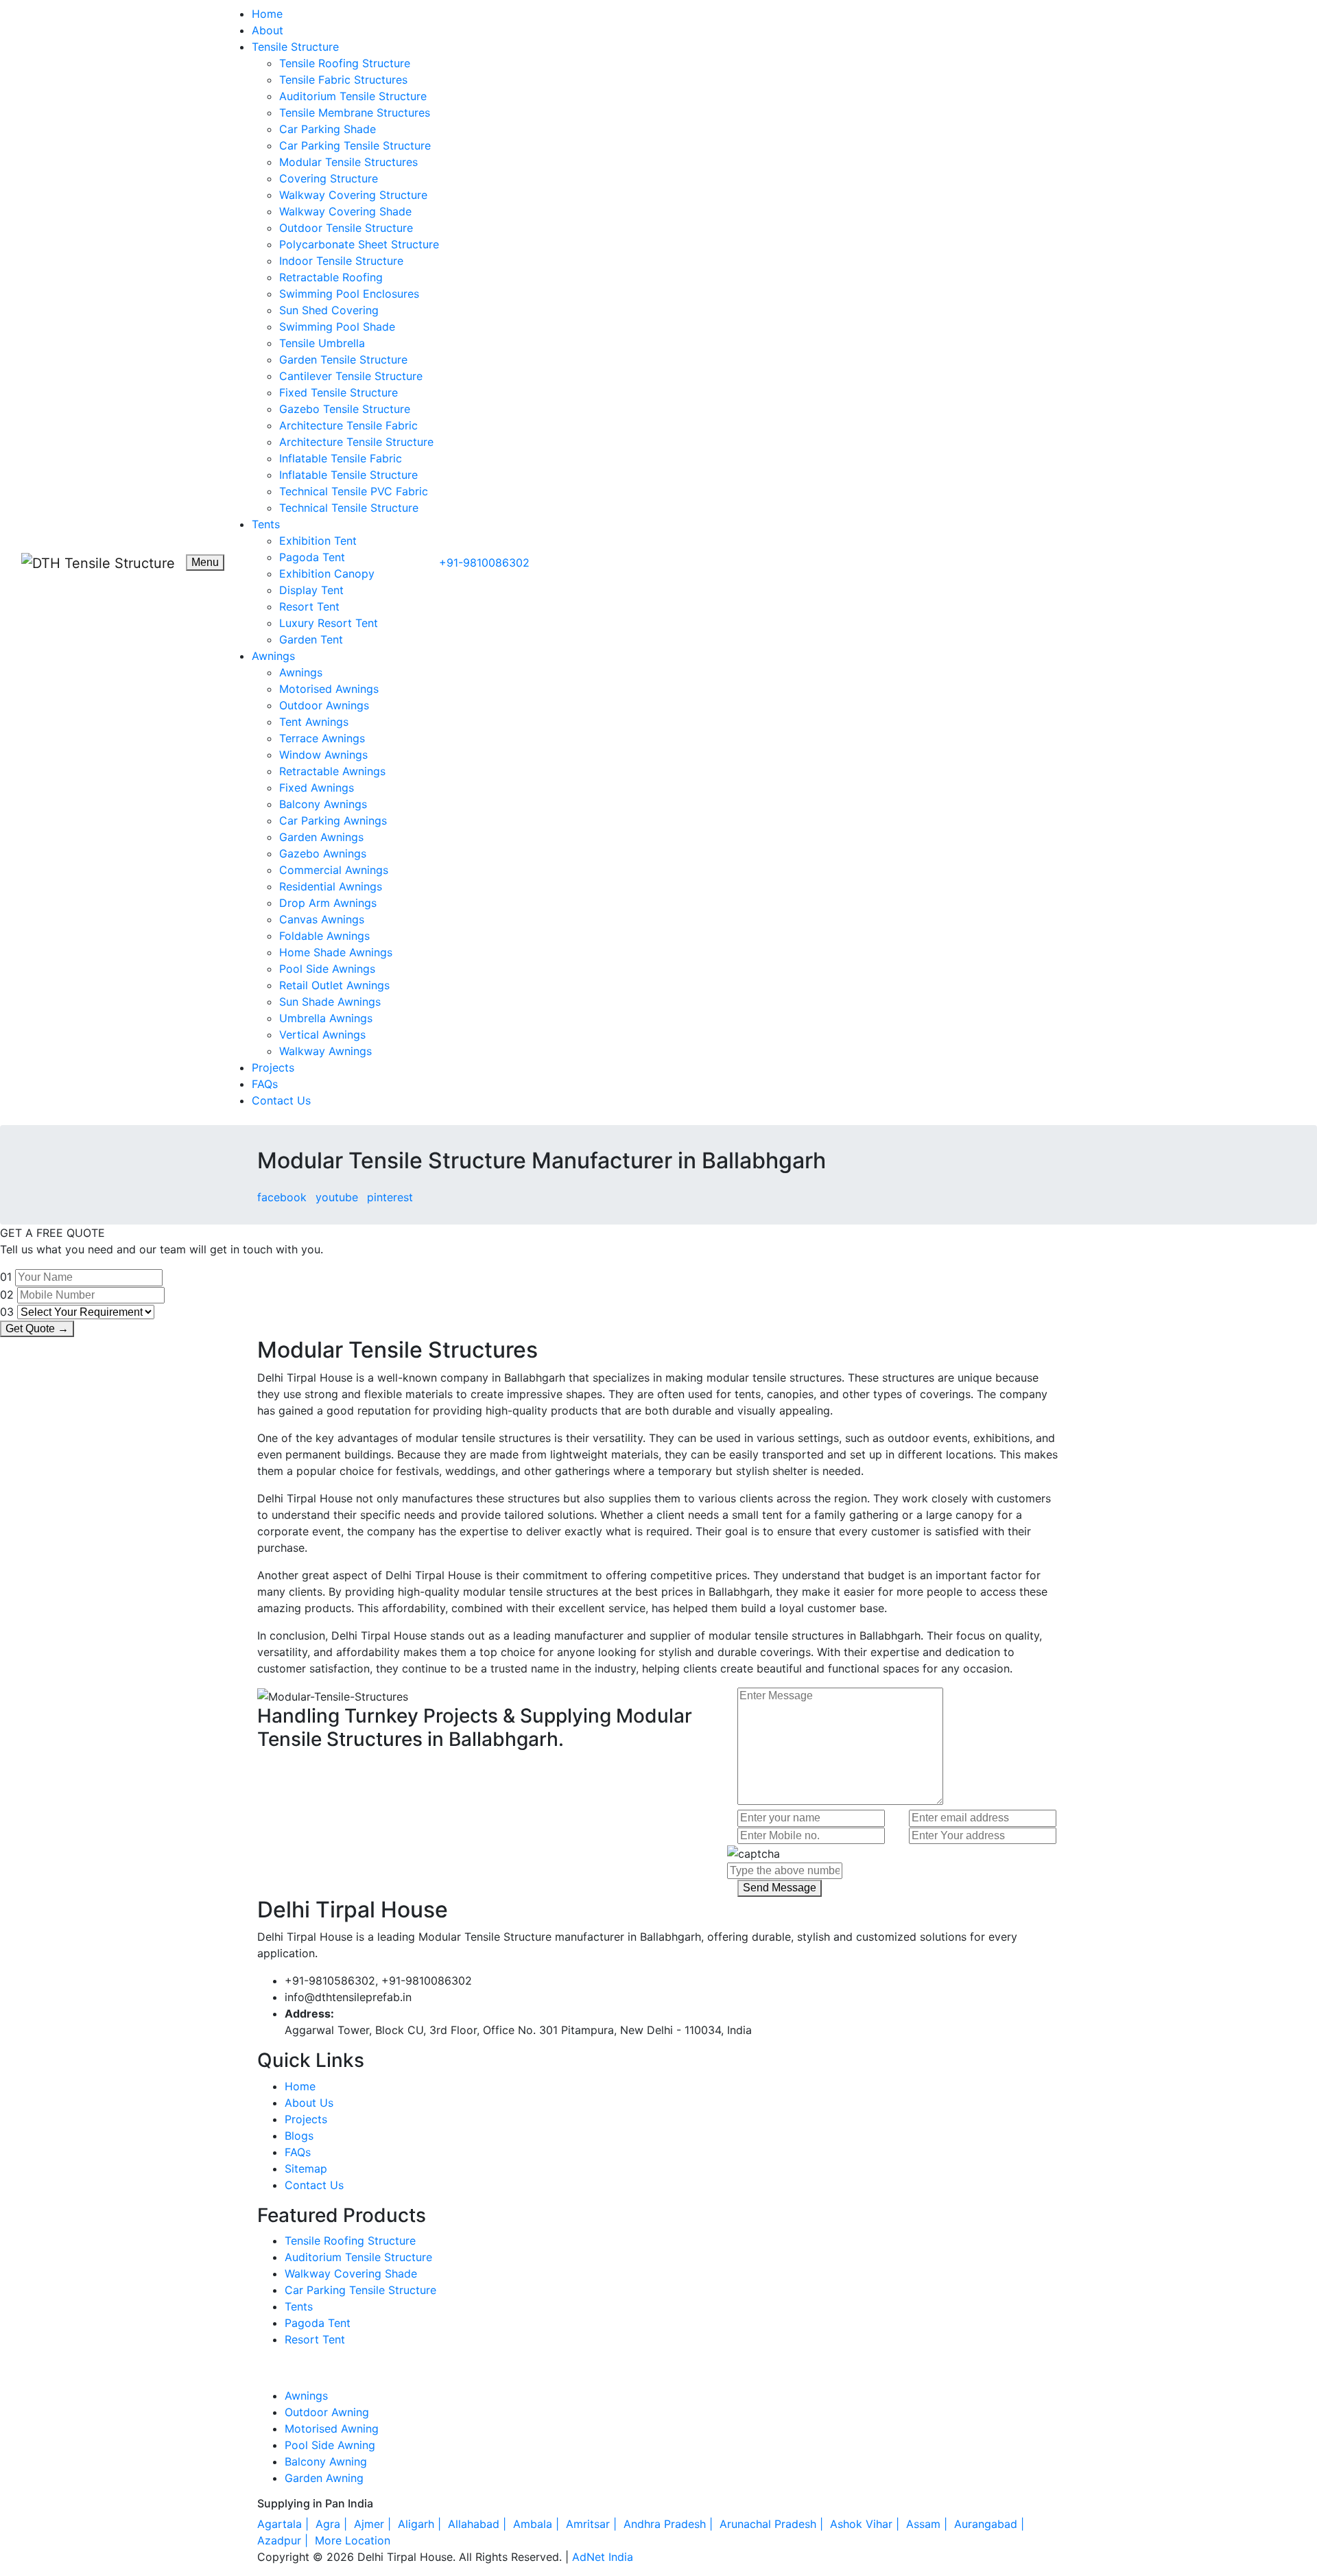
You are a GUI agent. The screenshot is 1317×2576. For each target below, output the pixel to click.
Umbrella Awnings (326, 1018)
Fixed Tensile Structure (339, 392)
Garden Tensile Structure (343, 359)
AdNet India (603, 2557)
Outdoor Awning (327, 2412)
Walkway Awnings (325, 1051)
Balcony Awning (326, 2461)
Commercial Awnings (334, 870)
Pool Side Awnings (327, 969)
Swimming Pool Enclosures (349, 294)
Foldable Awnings (324, 936)
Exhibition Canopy (327, 574)
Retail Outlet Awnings (334, 985)
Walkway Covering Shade (345, 211)
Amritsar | (593, 2524)
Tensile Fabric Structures (343, 80)
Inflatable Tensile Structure (348, 475)
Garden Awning (324, 2478)
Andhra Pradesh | (670, 2524)
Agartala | (285, 2524)
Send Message (780, 1888)
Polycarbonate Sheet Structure (359, 244)
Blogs (299, 2136)
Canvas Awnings (322, 919)
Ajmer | (374, 2524)
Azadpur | (284, 2540)
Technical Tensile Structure (349, 508)
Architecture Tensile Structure (356, 442)
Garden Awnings (321, 837)
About (268, 30)
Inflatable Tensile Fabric (341, 458)
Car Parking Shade (328, 129)
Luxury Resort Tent (329, 623)
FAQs (265, 1084)
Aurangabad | (991, 2524)
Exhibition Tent (318, 541)
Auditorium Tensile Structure (353, 96)
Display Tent (311, 590)
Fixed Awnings (317, 788)
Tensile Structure (295, 47)
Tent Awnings (314, 722)
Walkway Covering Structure (353, 195)
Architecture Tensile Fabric (348, 425)
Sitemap (306, 2169)
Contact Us (281, 1100)
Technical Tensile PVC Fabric (354, 491)
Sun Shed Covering (329, 310)
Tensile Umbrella (322, 343)
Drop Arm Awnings (328, 903)
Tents (266, 524)
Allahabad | (479, 2524)
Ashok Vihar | (866, 2524)
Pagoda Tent (312, 557)
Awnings (273, 656)
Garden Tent (311, 639)
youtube (337, 1197)
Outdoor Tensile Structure (346, 228)
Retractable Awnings (332, 771)
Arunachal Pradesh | (773, 2524)
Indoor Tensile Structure (341, 261)
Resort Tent (309, 606)
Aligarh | (421, 2524)
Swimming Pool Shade (337, 327)
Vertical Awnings (322, 1035)
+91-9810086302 (484, 563)
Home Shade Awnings (336, 952)
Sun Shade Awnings (330, 1002)
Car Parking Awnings (333, 820)
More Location (353, 2540)
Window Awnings (323, 755)
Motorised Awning (332, 2429)
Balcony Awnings (323, 804)
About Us (309, 2103)
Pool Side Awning (330, 2445)
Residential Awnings (331, 886)
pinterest (390, 1197)
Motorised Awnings (329, 689)
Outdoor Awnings (324, 705)
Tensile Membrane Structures (355, 113)
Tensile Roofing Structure (345, 63)
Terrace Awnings (322, 738)
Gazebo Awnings (323, 853)
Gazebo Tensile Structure (345, 409)
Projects (273, 1067)
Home (267, 14)
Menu (205, 562)
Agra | (333, 2524)
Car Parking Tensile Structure (355, 145)
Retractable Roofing (331, 277)
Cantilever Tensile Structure (351, 376)
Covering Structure (329, 178)
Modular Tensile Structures (348, 162)
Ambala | (538, 2524)
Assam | (928, 2524)
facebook (282, 1197)
